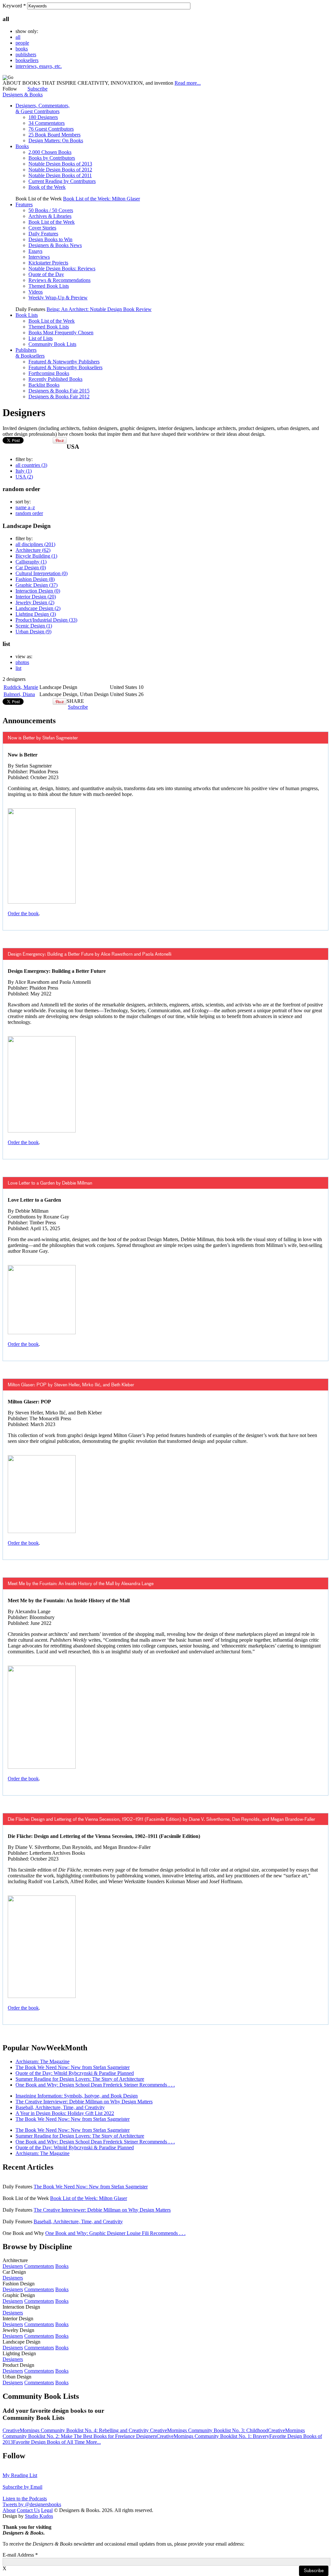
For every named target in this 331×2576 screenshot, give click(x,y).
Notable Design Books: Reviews (62, 268)
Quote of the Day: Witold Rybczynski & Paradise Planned (75, 2073)
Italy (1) (24, 471)
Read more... (188, 83)
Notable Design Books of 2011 (60, 175)
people (22, 43)
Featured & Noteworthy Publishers (64, 362)
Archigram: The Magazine (43, 2061)
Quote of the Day (46, 274)
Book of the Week (47, 187)
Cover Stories (42, 228)
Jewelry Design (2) (35, 602)
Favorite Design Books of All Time (49, 2442)
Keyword (14, 6)
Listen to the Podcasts (25, 2499)
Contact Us (28, 2510)
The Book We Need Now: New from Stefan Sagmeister (73, 2067)
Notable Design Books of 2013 (60, 164)
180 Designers (43, 117)
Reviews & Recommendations (59, 280)
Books (22, 146)
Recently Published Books (55, 379)
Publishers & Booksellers (30, 353)
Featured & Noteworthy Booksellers (65, 367)
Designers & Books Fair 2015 (59, 391)
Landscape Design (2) (38, 608)
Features (24, 204)
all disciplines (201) (35, 544)
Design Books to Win (50, 239)
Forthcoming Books (49, 373)
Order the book (23, 913)
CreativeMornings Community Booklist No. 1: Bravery (213, 2436)
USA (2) (24, 477)
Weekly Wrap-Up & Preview (58, 298)
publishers (26, 54)
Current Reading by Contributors (62, 181)
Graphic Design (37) (37, 585)
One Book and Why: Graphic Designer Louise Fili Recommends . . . (115, 2233)
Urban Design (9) (33, 632)
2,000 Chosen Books (50, 152)
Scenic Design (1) (34, 626)
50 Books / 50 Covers (51, 210)
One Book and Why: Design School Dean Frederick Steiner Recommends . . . (95, 2085)
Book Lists (27, 315)
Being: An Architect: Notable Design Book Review (99, 309)
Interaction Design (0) (38, 591)
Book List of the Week (52, 222)
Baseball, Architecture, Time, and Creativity (60, 2107)
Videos (36, 292)
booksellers (27, 60)
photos (22, 662)
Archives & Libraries (50, 216)
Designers (13, 2266)
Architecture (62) (33, 550)
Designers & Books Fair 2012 (59, 397)
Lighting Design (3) (36, 614)
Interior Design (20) (36, 597)
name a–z (25, 507)
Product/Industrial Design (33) (46, 620)
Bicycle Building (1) (36, 556)
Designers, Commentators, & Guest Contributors (43, 108)
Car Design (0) (31, 568)
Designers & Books (23, 95)
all (18, 37)
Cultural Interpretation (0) (42, 573)
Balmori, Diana (19, 694)
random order (29, 513)
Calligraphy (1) (31, 562)
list (18, 668)
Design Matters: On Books (56, 140)
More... (93, 2442)
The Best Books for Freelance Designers (115, 2436)
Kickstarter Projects (48, 263)
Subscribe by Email (22, 2487)
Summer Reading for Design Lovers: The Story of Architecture (80, 2079)
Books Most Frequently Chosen (61, 333)
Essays (35, 251)
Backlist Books (44, 385)
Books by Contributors (52, 158)
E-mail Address (20, 2555)
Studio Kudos (39, 2516)
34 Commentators (47, 123)
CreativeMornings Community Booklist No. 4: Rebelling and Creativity (76, 2430)
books (22, 49)
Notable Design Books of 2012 (60, 170)
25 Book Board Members (54, 135)
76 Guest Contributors (51, 129)
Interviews (39, 257)
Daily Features (43, 234)
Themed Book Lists (49, 286)
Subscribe (37, 89)
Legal (47, 2510)
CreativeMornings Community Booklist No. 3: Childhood (209, 2430)
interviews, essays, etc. (39, 66)
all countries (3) (31, 465)
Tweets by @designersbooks (32, 2504)
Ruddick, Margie (21, 687)
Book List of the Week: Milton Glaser (101, 199)
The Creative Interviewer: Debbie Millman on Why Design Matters (84, 2102)
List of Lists (41, 338)
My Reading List (20, 2475)
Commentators (39, 2266)
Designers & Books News (55, 245)
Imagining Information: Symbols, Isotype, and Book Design (77, 2096)
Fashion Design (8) (35, 579)
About (9, 2510)
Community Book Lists (52, 344)
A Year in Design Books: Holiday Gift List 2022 (65, 2113)
